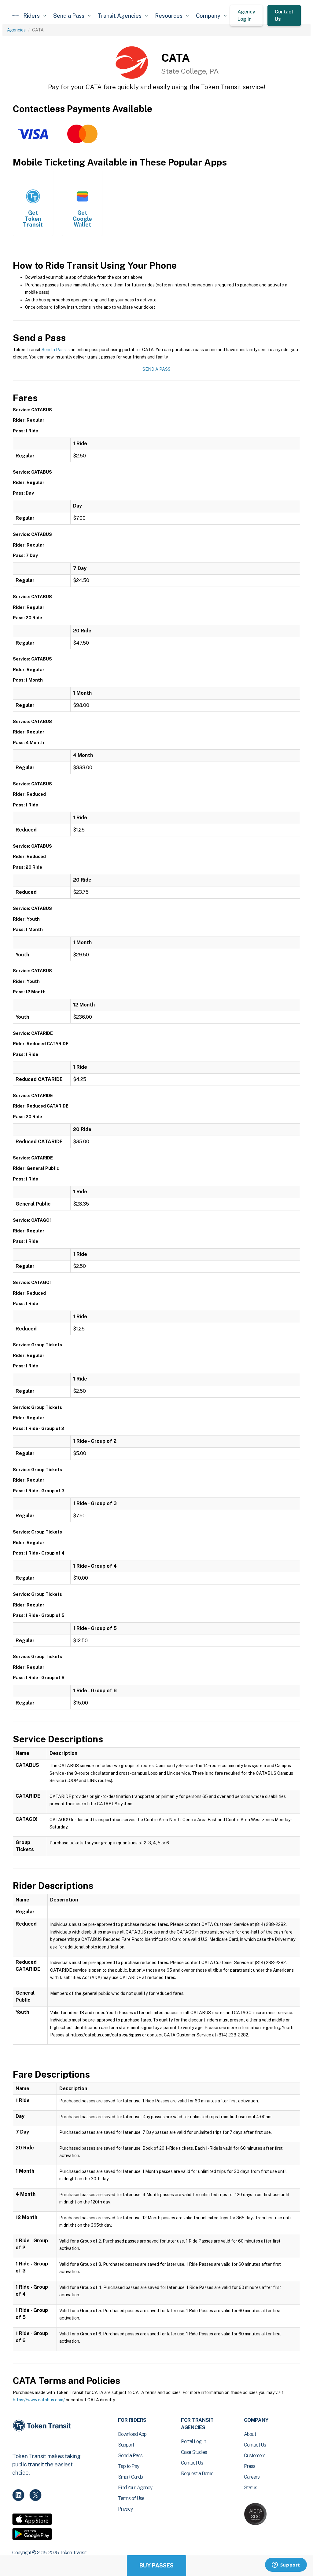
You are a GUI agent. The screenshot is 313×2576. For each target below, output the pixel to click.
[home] (16, 16)
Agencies (16, 30)
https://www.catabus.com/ (39, 2400)
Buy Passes (156, 2565)
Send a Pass (54, 350)
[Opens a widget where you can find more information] (286, 2565)
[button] (35, 16)
